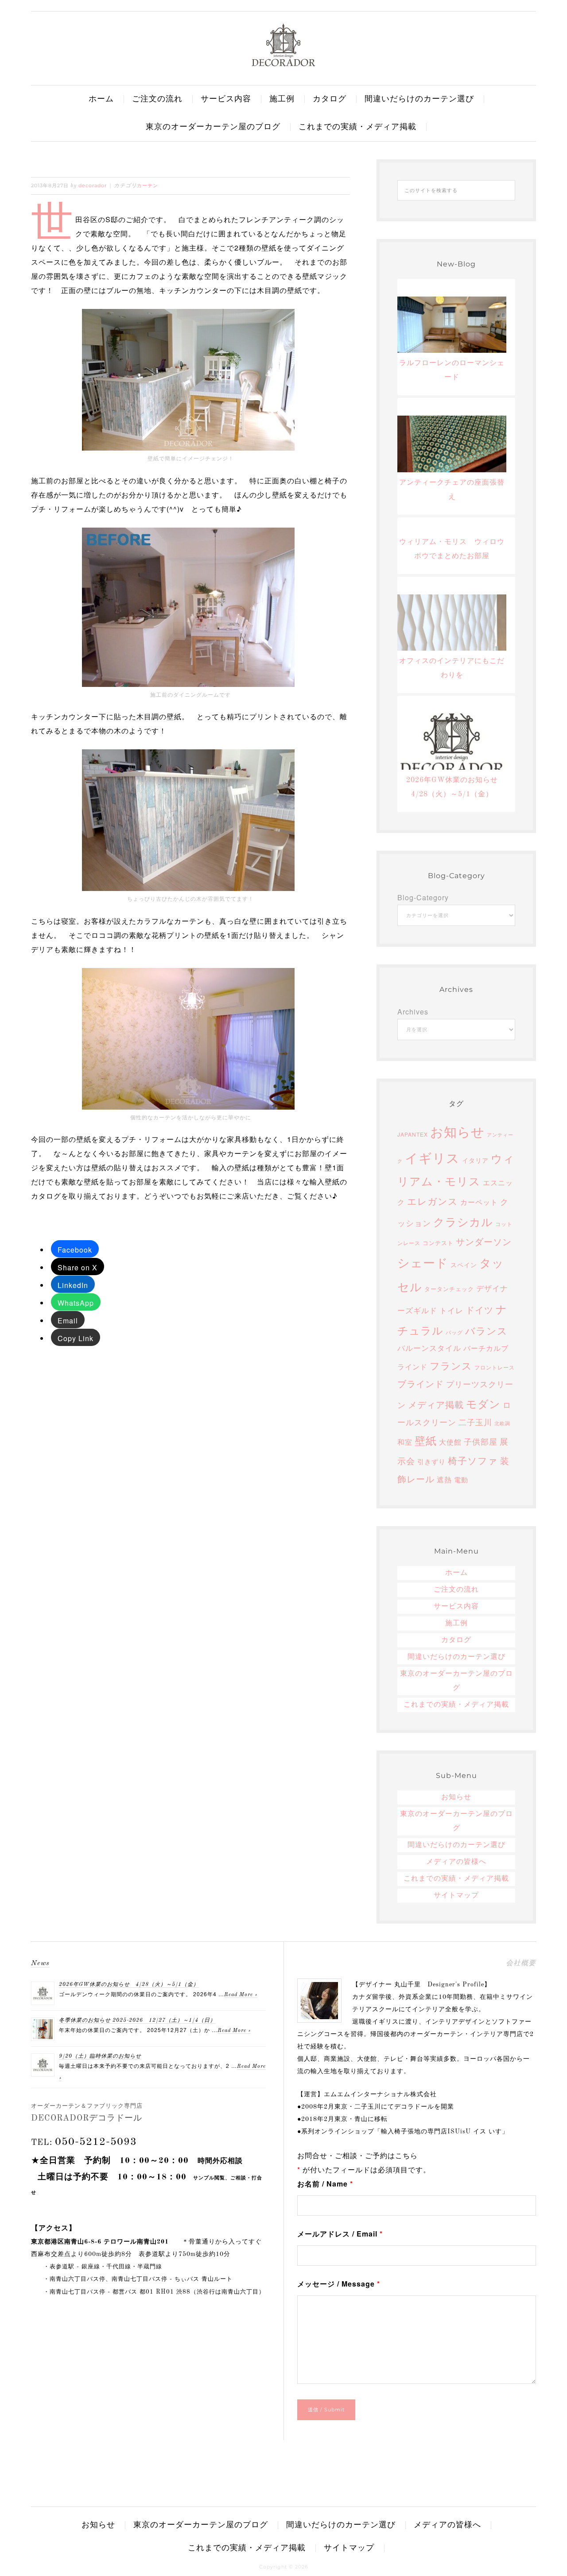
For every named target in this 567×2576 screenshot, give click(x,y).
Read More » (241, 1995)
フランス (451, 1365)
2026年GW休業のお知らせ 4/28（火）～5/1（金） (129, 1985)
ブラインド (421, 1383)
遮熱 (444, 1479)
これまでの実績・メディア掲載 (456, 1705)
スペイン (464, 1265)
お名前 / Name (325, 2184)
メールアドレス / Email (340, 2234)
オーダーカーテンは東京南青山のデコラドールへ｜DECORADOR (283, 45)
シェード (423, 1262)
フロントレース (495, 1367)
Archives (413, 1012)
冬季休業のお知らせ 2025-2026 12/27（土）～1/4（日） (137, 2021)
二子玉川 (475, 1422)
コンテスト (438, 1243)
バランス (486, 1330)
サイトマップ (456, 1896)
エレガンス (433, 1201)
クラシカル (463, 1221)
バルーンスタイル (429, 1348)
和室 (405, 1442)
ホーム (456, 1573)
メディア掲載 (436, 1404)
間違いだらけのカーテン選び (456, 1657)
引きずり (431, 1461)
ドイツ (480, 1309)
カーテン (148, 185)
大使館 (450, 1442)
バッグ (454, 1332)
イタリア (475, 1160)
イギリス (432, 1157)
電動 (461, 1479)
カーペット (479, 1202)
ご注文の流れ (456, 1590)
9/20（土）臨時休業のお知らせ (100, 2056)
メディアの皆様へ (456, 1862)
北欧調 (502, 1423)
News (40, 1963)
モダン (483, 1403)
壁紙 (426, 1440)
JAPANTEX (413, 1134)
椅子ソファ (473, 1460)
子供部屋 (481, 1441)
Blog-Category (423, 897)
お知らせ (457, 1131)
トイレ (451, 1310)
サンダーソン (484, 1241)
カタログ (456, 1640)
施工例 (456, 1623)
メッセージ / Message (339, 2284)
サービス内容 (456, 1607)
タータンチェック (449, 1289)
